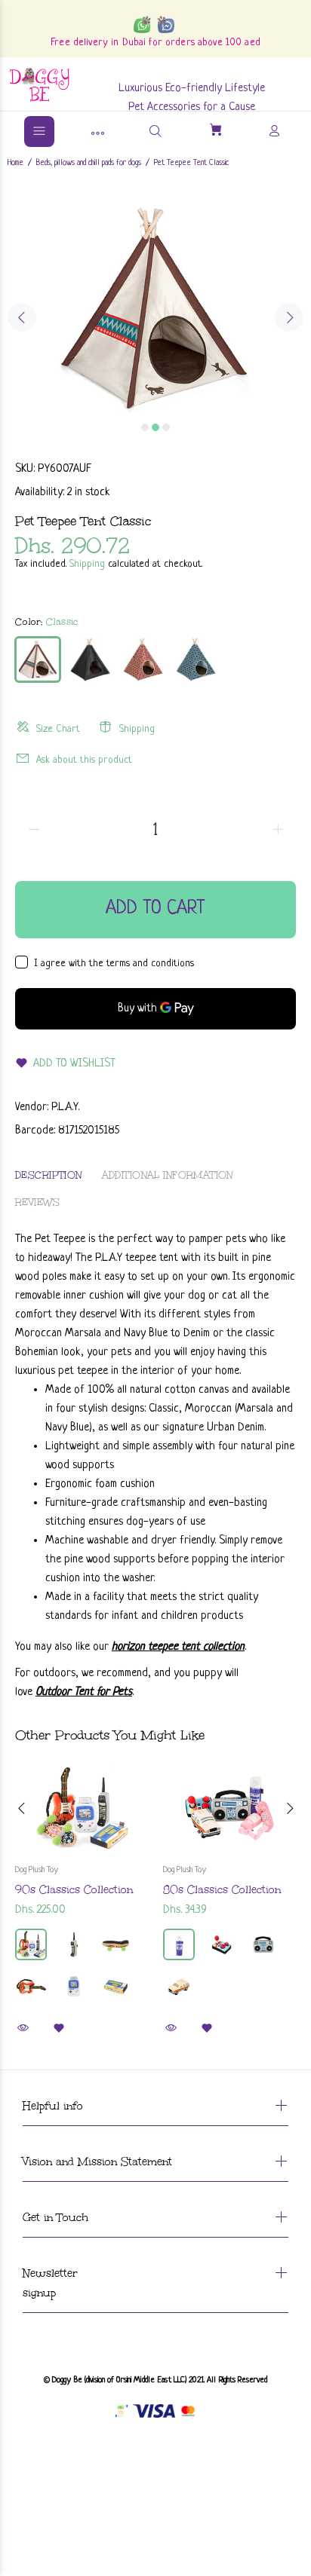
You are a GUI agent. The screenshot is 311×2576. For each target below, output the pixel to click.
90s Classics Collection (74, 1890)
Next (289, 317)
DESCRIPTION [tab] (49, 1175)
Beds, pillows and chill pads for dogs (89, 163)
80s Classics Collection (222, 1890)
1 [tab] (145, 427)
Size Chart (58, 729)
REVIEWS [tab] (37, 1202)
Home (15, 163)
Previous (22, 317)
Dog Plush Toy (37, 1870)
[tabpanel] (155, 307)
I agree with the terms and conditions (114, 964)
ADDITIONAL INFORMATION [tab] (168, 1175)
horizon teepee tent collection (178, 1647)
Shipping (87, 564)
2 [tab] (155, 427)
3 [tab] (166, 427)
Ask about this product (84, 760)
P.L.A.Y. (65, 1107)
